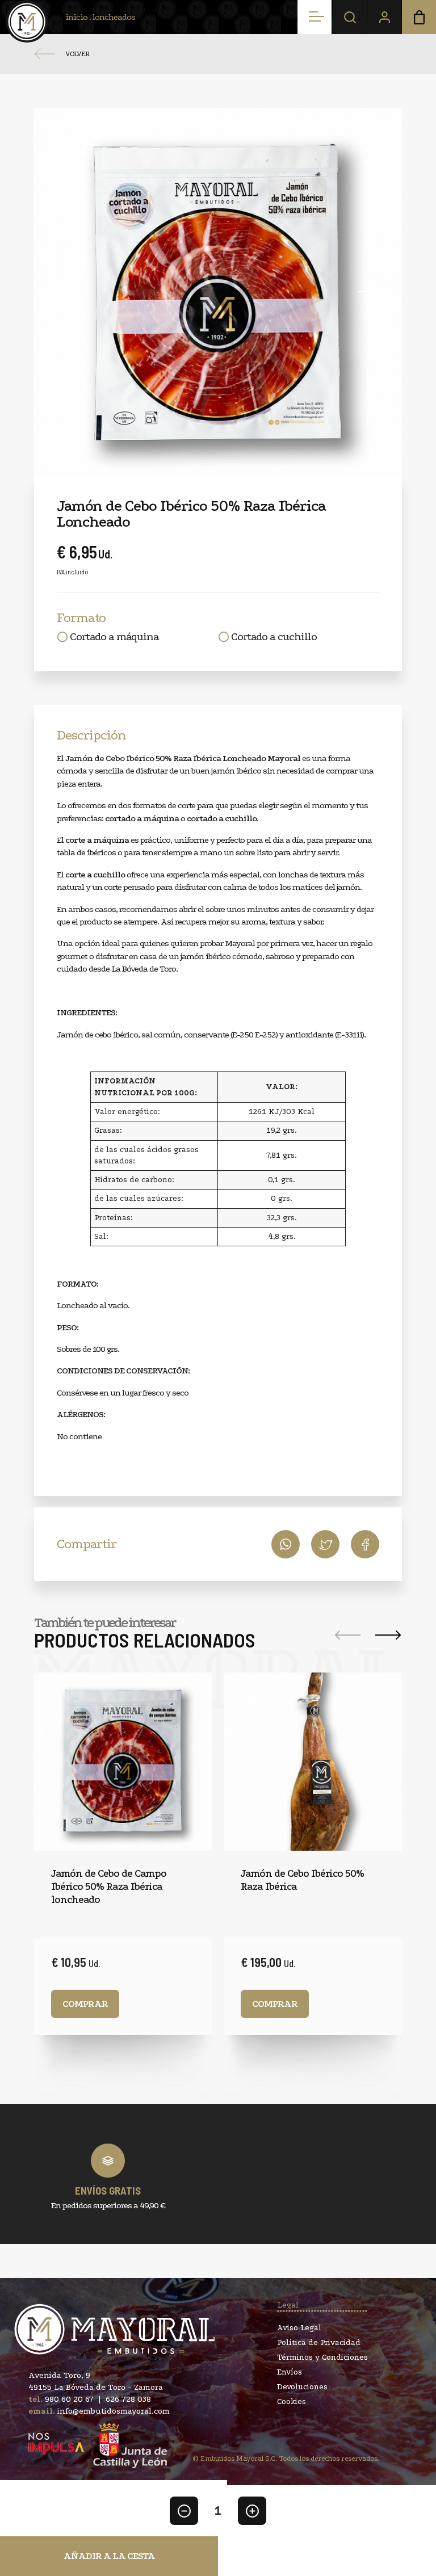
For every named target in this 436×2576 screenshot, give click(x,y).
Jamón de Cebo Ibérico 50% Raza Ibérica (302, 1880)
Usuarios (384, 17)
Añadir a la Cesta (109, 2556)
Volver (77, 54)
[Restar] (184, 2511)
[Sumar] (252, 2511)
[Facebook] (325, 1544)
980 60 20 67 (69, 2399)
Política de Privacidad (319, 2343)
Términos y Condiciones (322, 2358)
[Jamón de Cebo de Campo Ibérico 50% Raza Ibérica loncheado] (123, 1762)
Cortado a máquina (114, 637)
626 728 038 (128, 2399)
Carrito (419, 17)
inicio (76, 17)
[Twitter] (365, 1544)
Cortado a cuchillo (274, 637)
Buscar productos (350, 17)
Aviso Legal (299, 2328)
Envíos (290, 2372)
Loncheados (114, 17)
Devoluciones (302, 2387)
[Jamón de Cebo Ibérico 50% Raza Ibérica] (313, 1762)
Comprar (85, 2004)
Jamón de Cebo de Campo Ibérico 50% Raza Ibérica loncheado (109, 1887)
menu (315, 17)
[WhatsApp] (286, 1544)
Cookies (292, 2402)
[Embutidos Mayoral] (27, 21)
